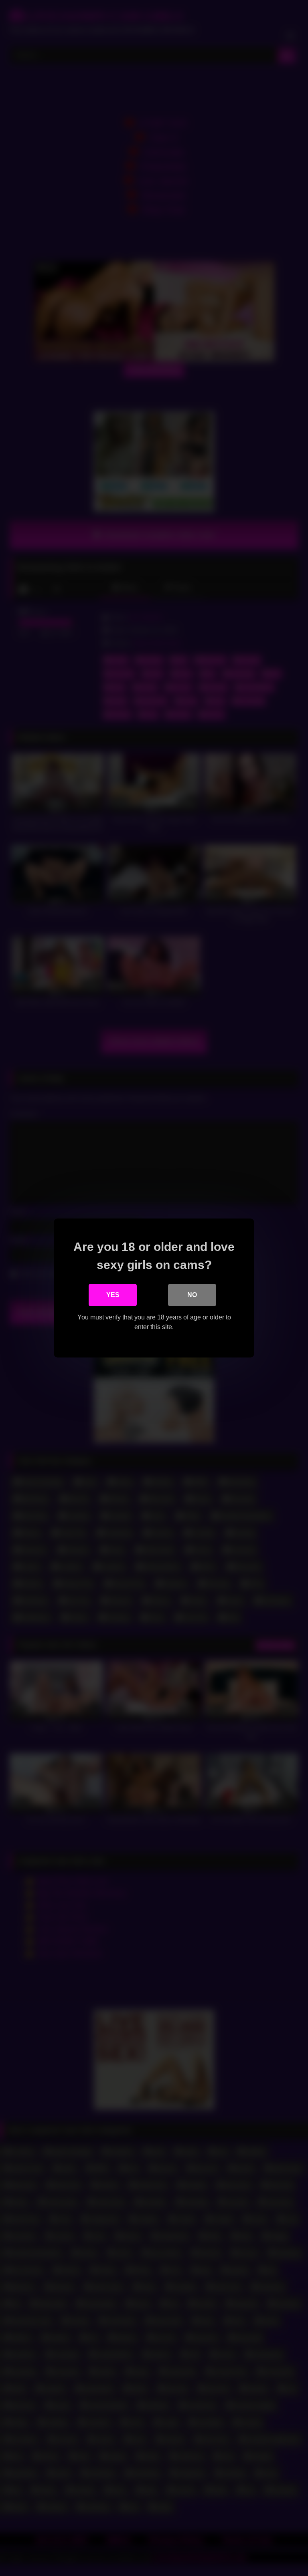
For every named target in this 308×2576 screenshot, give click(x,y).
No (192, 1295)
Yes (113, 1295)
